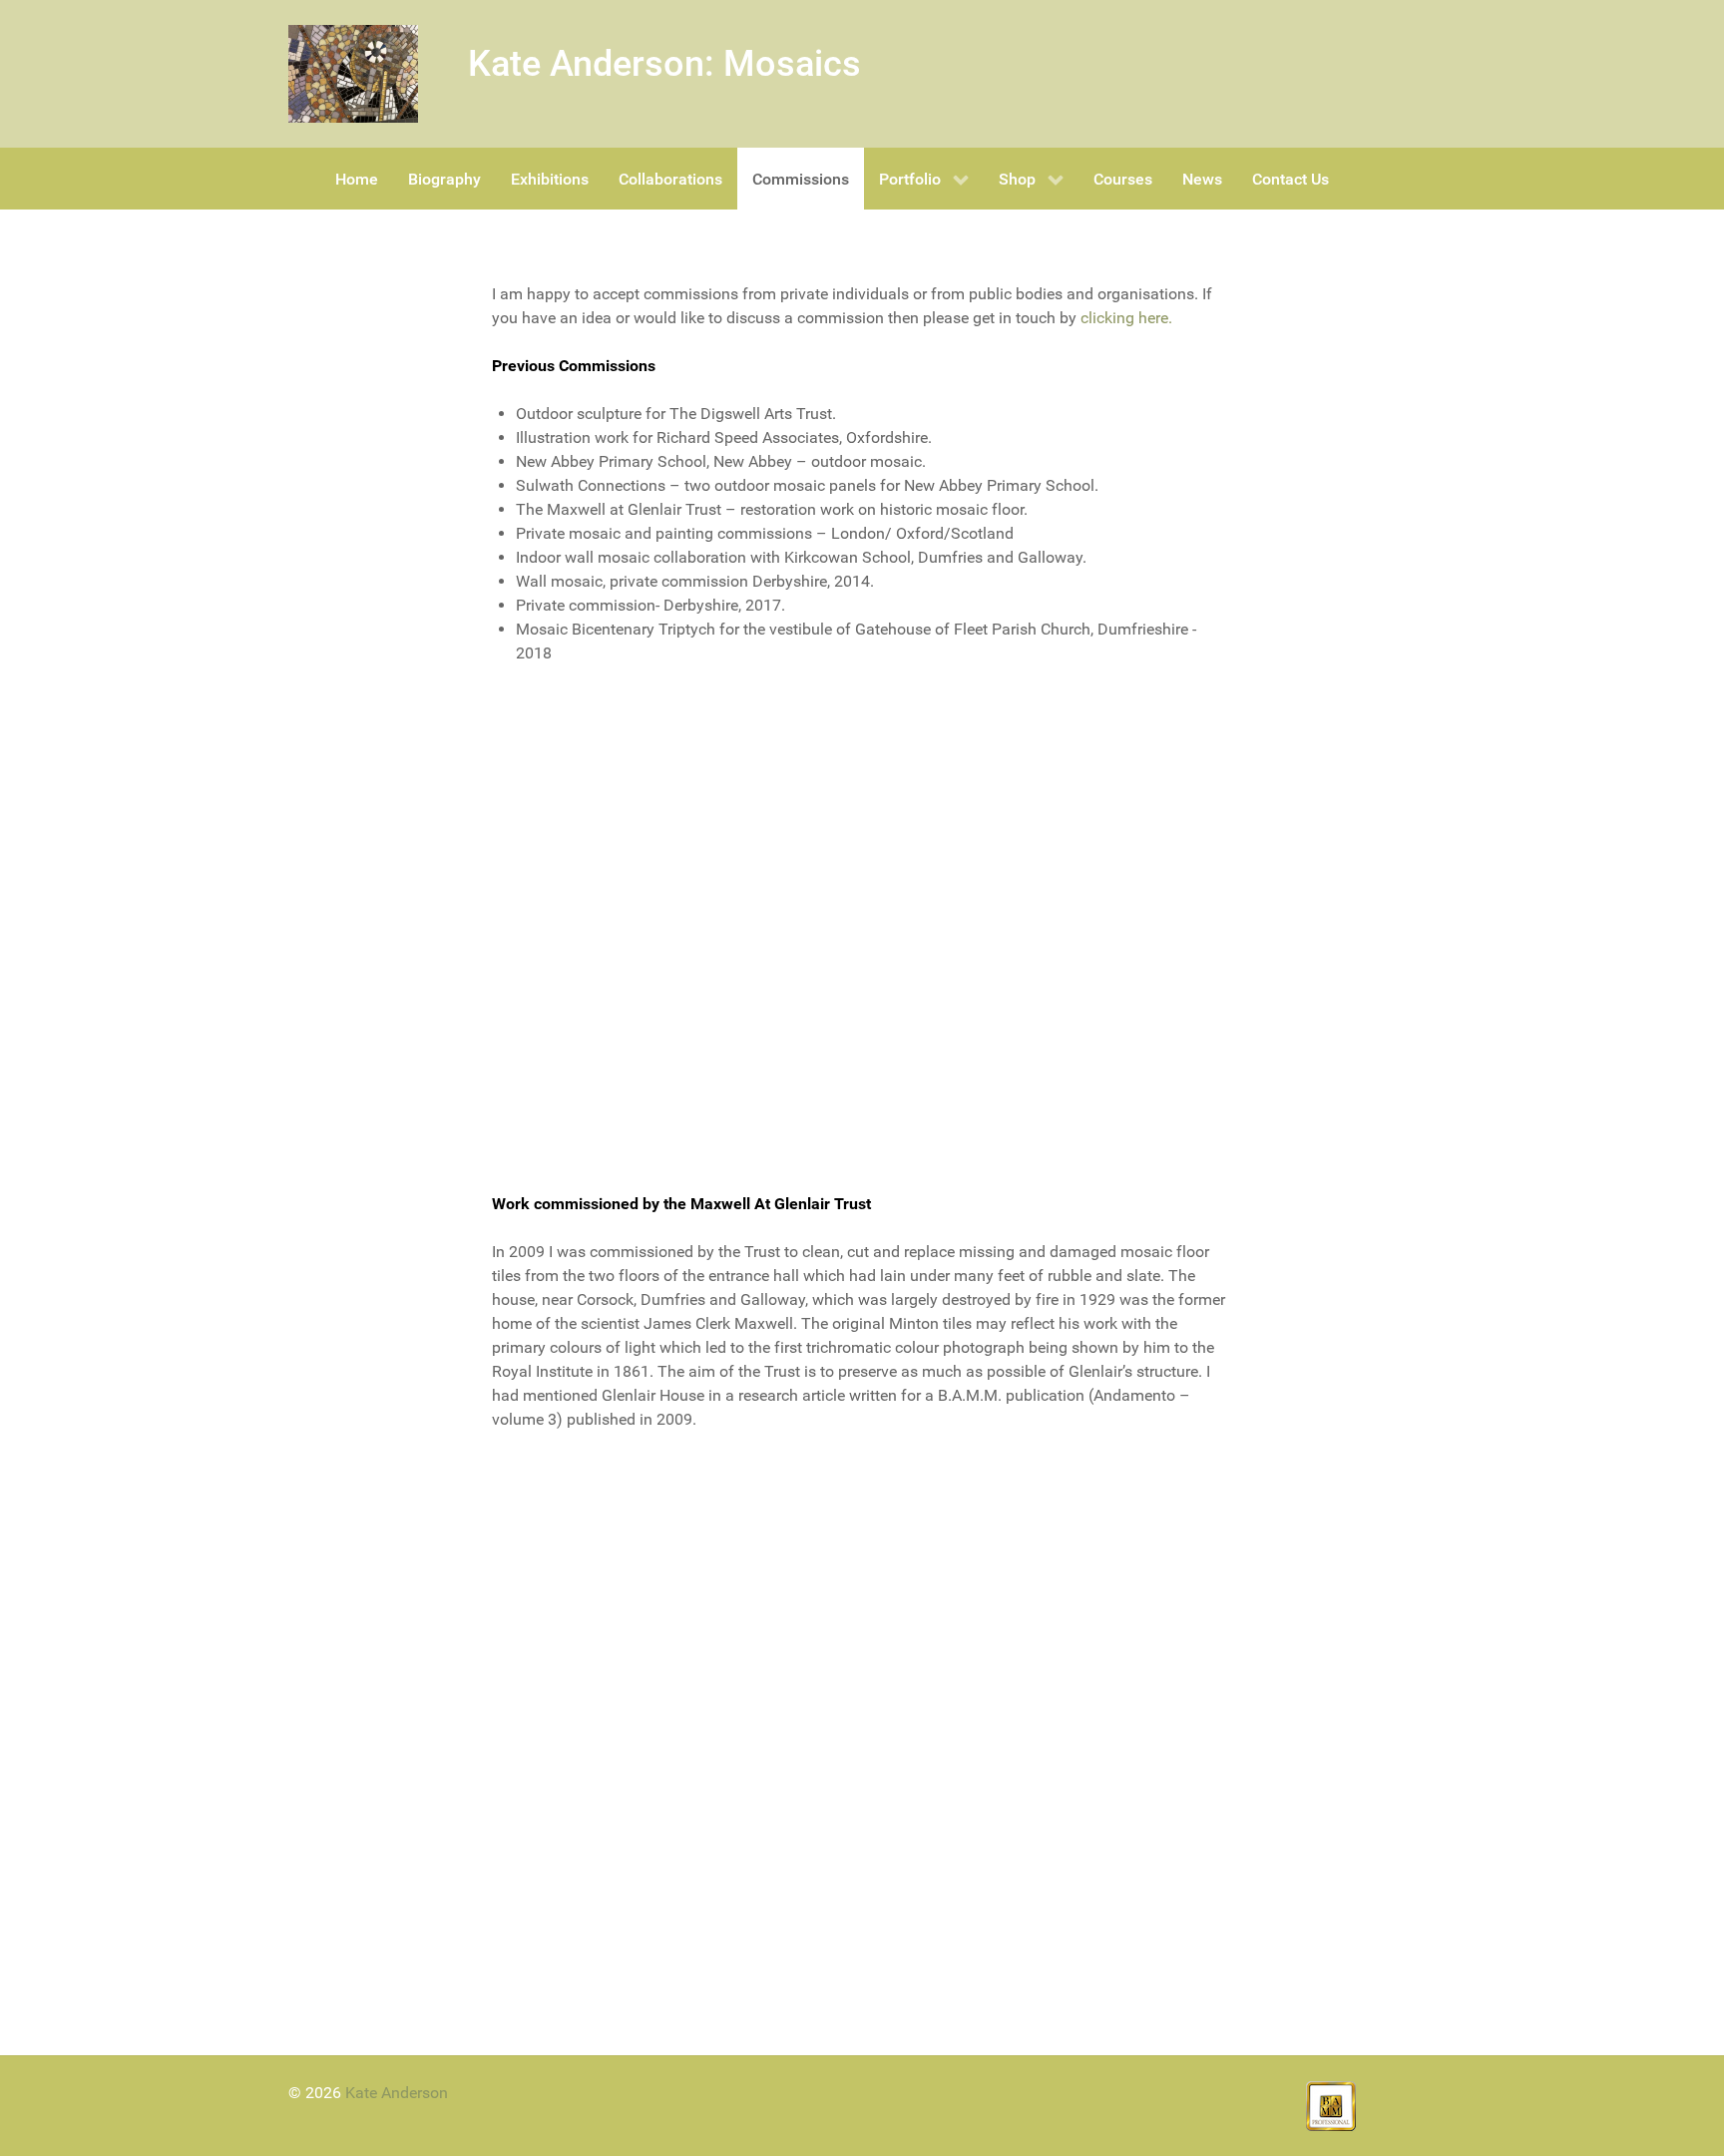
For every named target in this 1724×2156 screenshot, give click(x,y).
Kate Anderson (397, 2093)
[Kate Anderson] (353, 74)
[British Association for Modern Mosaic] (1331, 2105)
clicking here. (1126, 318)
